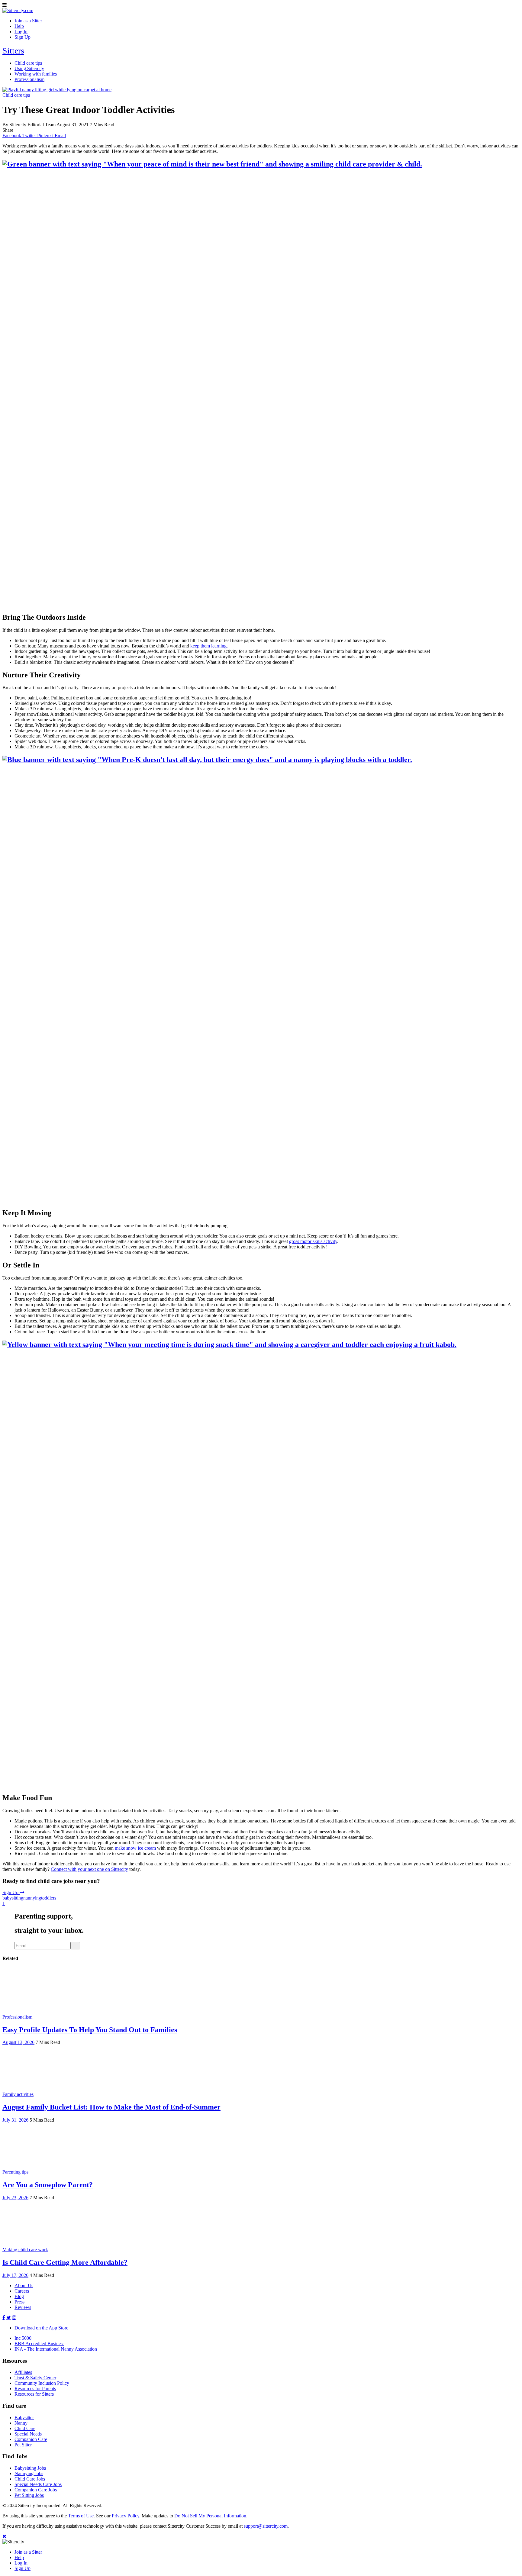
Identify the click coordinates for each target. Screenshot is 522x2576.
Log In (21, 2563)
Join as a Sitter (28, 2552)
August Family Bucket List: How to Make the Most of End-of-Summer (111, 2107)
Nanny (21, 2423)
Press (19, 2302)
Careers (22, 2291)
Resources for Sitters (34, 2394)
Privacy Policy (126, 2516)
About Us (24, 2285)
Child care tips (16, 95)
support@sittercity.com (266, 2526)
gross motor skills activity (313, 1241)
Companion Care (31, 2439)
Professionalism (17, 2017)
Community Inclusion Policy (42, 2383)
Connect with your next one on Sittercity (89, 1869)
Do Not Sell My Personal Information (210, 2516)
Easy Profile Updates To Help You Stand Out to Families (90, 2030)
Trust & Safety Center (35, 2378)
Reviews (23, 2307)
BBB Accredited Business (39, 2344)
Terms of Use (81, 2516)
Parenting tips (15, 2172)
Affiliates (23, 2372)
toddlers (49, 1898)
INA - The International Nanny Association (56, 2349)
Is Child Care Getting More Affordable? (65, 2262)
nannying (32, 1898)
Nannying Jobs (29, 2473)
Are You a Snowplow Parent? (48, 2185)
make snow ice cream (135, 1848)
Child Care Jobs (30, 2479)
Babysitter (24, 2418)
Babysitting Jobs (30, 2468)
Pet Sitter (23, 2445)
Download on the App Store (41, 2328)
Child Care (25, 2428)
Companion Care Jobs (36, 2490)
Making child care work (25, 2250)
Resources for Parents (35, 2389)
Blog (19, 2296)
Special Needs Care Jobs (38, 2484)
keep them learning (208, 646)
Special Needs (28, 2434)
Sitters (13, 51)
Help (19, 2557)
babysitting (13, 1898)
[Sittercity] (18, 10)
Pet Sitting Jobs (29, 2495)
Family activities (18, 2094)
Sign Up (11, 1892)
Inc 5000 (23, 2338)
